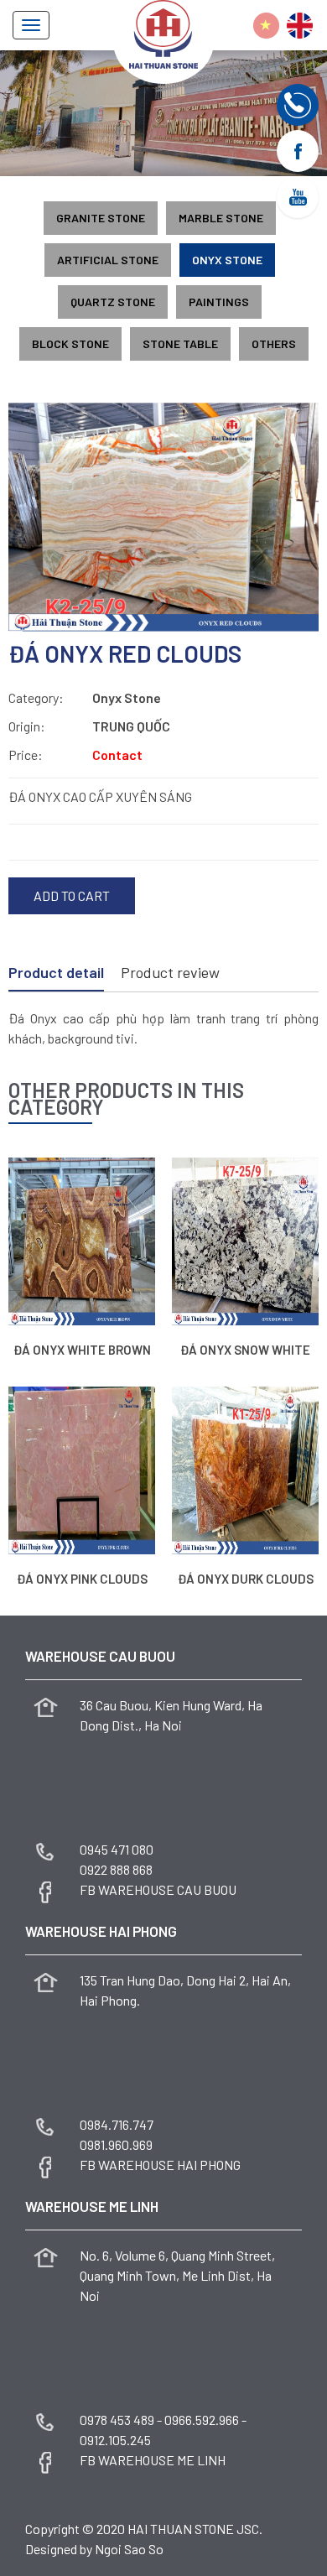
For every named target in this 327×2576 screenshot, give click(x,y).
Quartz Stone (113, 302)
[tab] (56, 974)
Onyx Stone (227, 260)
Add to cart (72, 895)
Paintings (219, 302)
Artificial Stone (108, 260)
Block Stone (70, 343)
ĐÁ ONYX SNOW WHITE (245, 1350)
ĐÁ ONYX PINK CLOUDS (82, 1579)
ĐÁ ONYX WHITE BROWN (82, 1350)
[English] (300, 26)
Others (274, 343)
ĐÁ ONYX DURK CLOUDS (246, 1579)
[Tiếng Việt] (266, 26)
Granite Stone (101, 218)
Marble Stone (221, 218)
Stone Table (180, 343)
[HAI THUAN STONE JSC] (163, 32)
